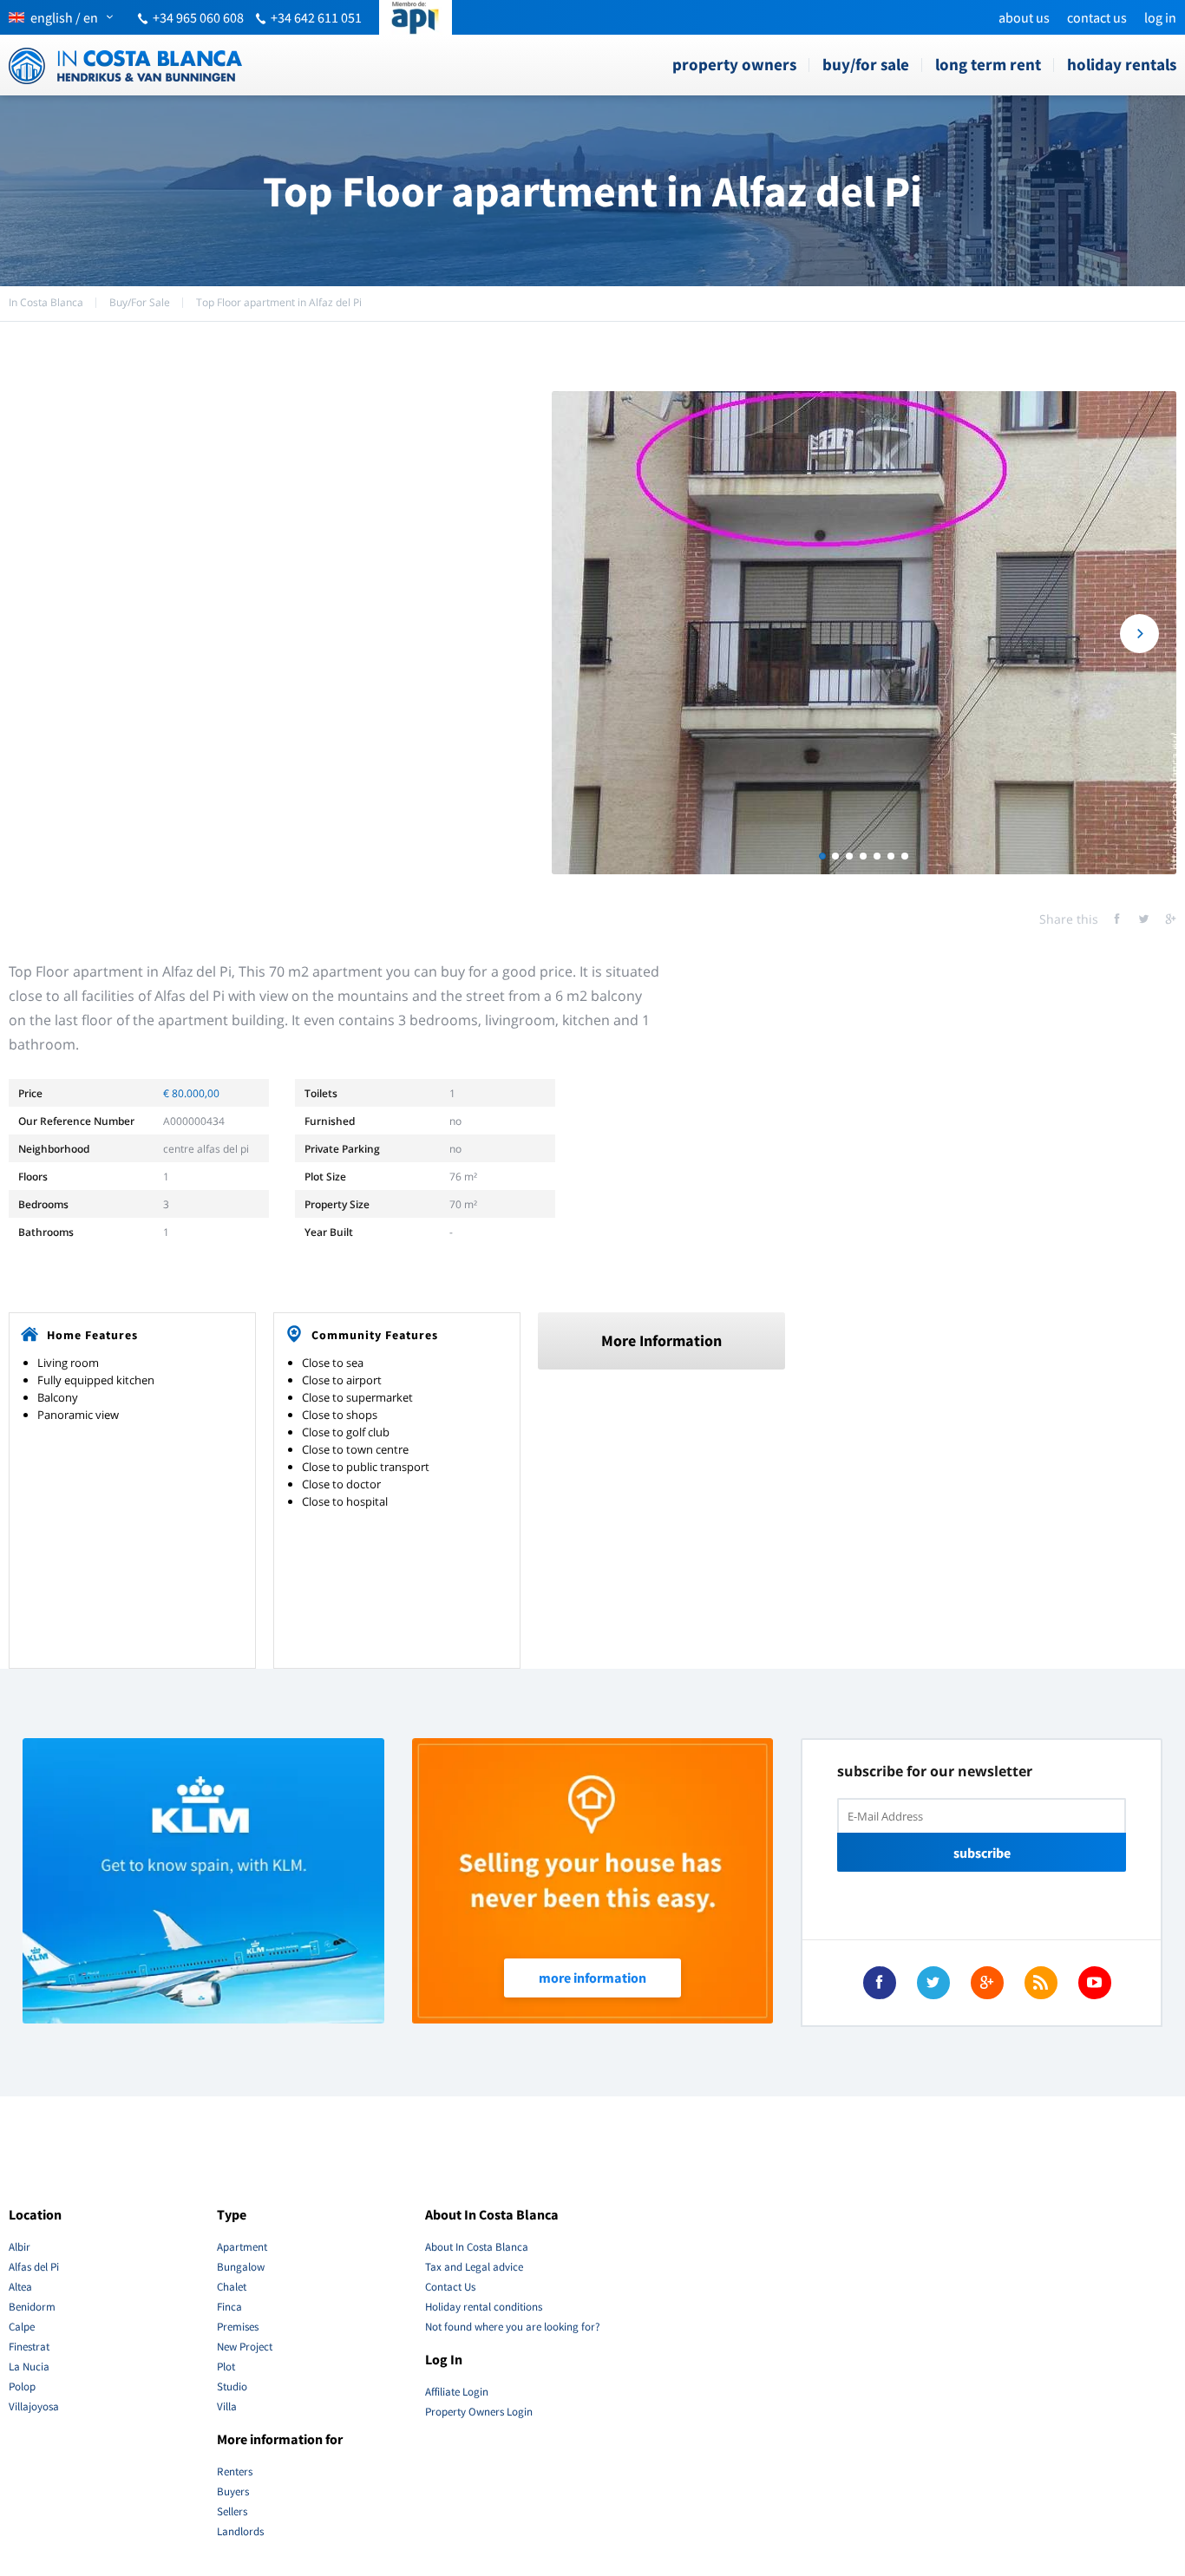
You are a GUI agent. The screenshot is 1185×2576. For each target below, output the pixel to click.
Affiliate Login (457, 2392)
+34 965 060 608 (198, 17)
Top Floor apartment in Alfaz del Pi (279, 302)
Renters (235, 2471)
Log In (1160, 17)
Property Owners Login (479, 2412)
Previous (589, 634)
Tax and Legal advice (474, 2267)
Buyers (233, 2491)
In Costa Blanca (46, 302)
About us (1024, 17)
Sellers (232, 2511)
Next (1139, 634)
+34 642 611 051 (316, 17)
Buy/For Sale (866, 64)
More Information (661, 1340)
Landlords (240, 2531)
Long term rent (988, 64)
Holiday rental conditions (484, 2307)
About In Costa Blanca (477, 2247)
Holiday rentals (1122, 64)
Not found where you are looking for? (513, 2327)
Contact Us (1097, 17)
